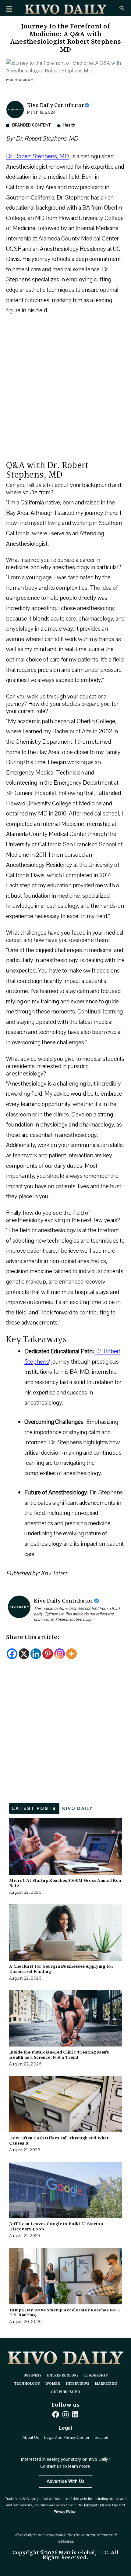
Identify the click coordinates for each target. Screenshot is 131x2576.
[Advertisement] (65, 391)
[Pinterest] (48, 1654)
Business (32, 2376)
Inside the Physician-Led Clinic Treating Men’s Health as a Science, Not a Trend (59, 2055)
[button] (9, 9)
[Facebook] (12, 1654)
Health (69, 125)
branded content (84, 1609)
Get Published (65, 2392)
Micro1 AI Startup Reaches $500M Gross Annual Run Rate (65, 1883)
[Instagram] (60, 1654)
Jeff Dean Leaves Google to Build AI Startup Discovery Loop (56, 2226)
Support (102, 2438)
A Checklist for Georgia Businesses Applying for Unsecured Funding (61, 1969)
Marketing (106, 2384)
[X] (24, 1654)
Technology (27, 2384)
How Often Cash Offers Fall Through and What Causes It (59, 2140)
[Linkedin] (36, 1654)
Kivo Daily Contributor (56, 106)
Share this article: (33, 1637)
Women (53, 2384)
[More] (71, 1654)
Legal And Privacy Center (67, 2438)
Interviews (78, 2384)
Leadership (96, 2376)
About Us (31, 2438)
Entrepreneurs (63, 2376)
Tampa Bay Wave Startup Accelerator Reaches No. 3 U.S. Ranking (65, 2312)
